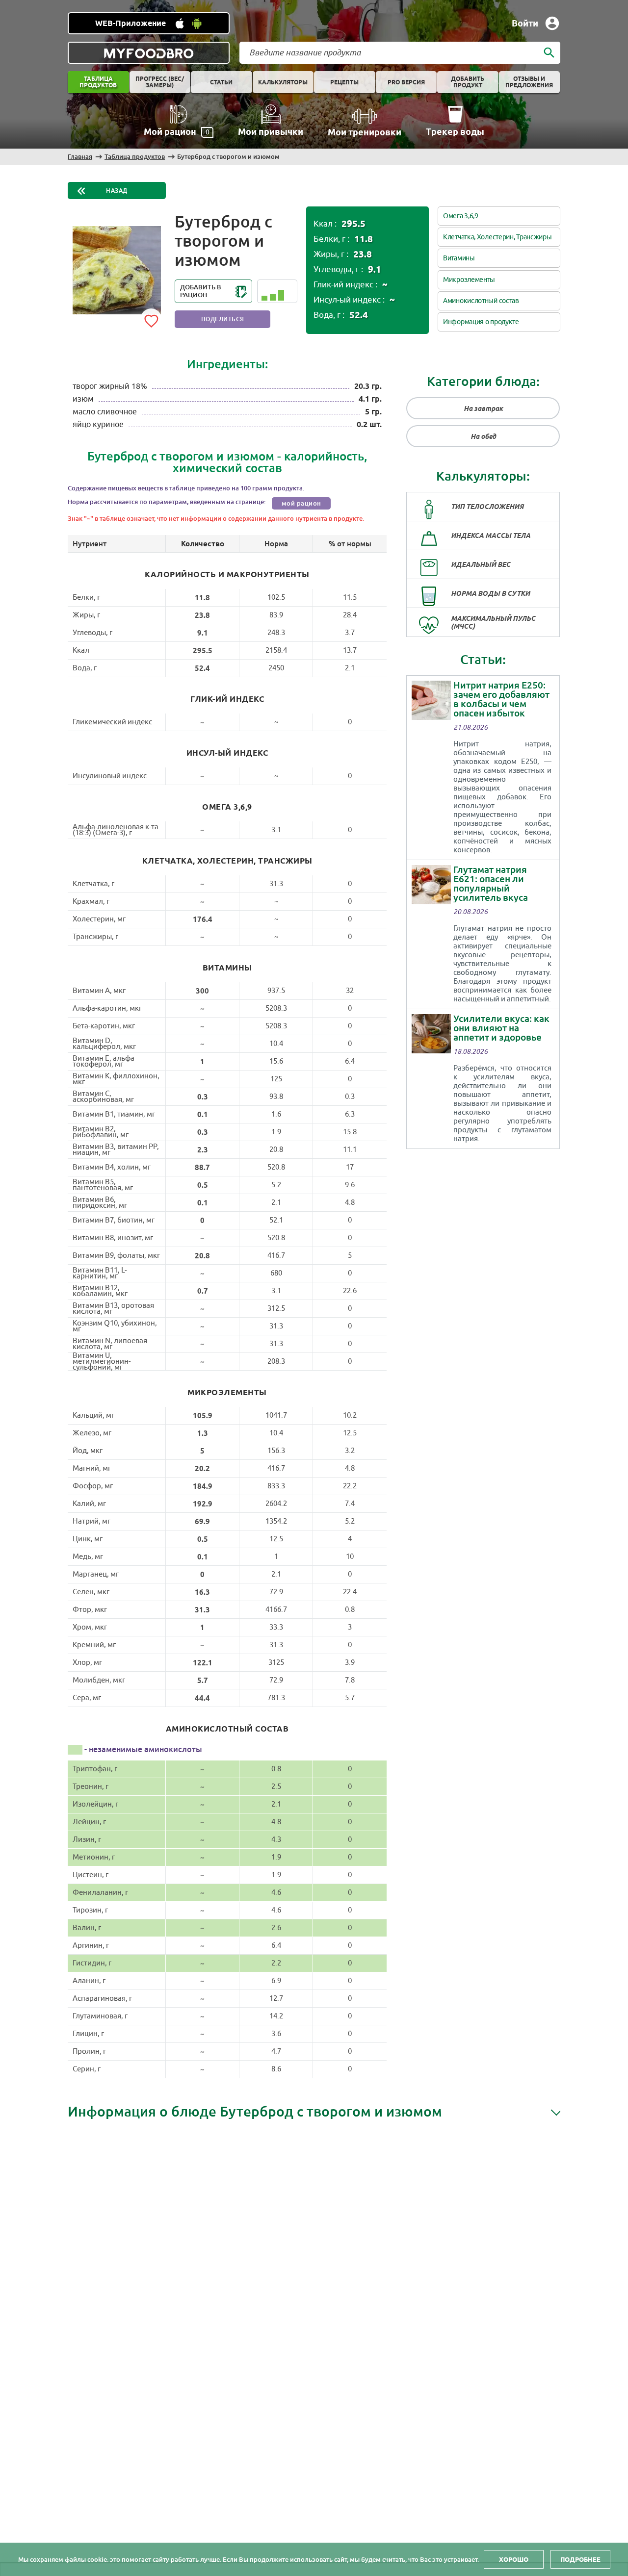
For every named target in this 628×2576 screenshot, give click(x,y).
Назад (117, 191)
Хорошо (514, 2559)
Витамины (459, 258)
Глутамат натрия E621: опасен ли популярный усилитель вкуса (491, 884)
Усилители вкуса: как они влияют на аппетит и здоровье (501, 1028)
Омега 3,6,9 (461, 216)
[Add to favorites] (151, 319)
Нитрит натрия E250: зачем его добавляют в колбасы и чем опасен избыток (501, 699)
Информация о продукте (481, 322)
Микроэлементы (469, 280)
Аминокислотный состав (481, 301)
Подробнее (580, 2559)
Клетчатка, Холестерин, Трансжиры (497, 237)
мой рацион (301, 503)
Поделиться (223, 319)
